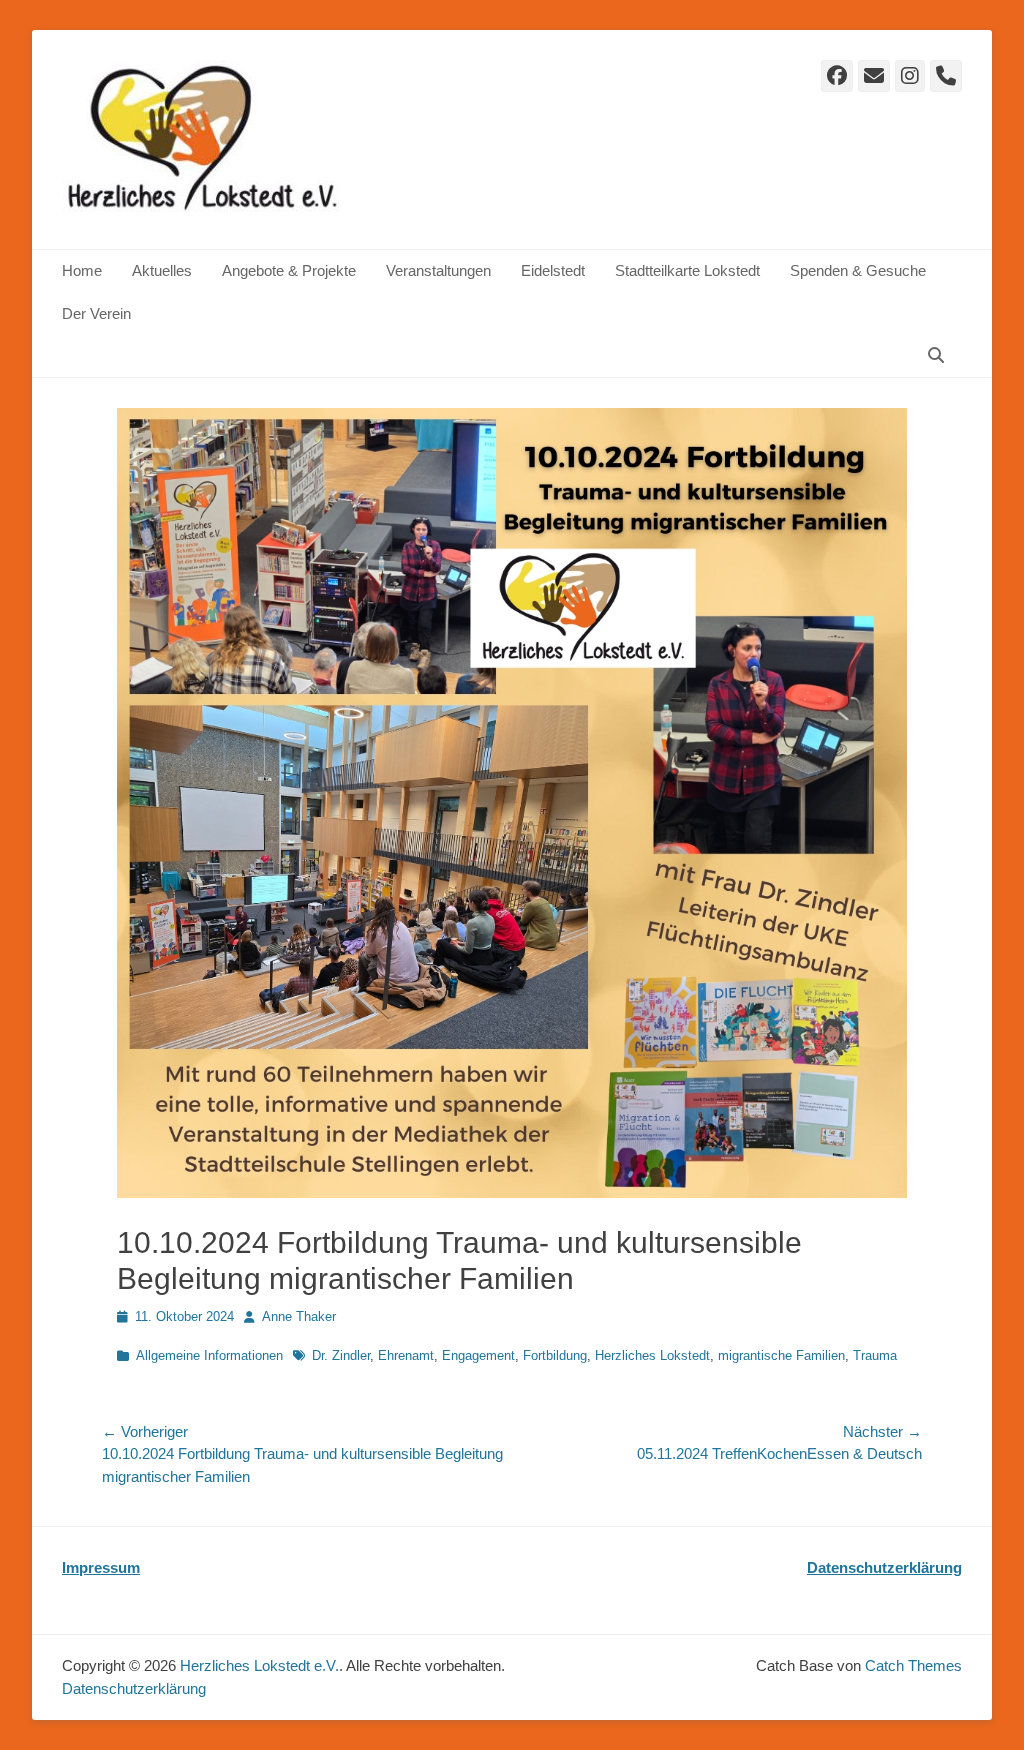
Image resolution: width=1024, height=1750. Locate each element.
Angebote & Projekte (289, 270)
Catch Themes (913, 1665)
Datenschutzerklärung (884, 1567)
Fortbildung (555, 1355)
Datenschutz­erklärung (134, 1688)
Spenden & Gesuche (858, 270)
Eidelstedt (553, 270)
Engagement (478, 1355)
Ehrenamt (406, 1355)
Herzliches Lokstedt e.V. (259, 1665)
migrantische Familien (781, 1355)
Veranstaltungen (438, 270)
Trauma (875, 1355)
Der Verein (96, 313)
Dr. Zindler (341, 1355)
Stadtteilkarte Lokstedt (687, 270)
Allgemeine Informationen (209, 1355)
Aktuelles (162, 270)
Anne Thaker (299, 1316)
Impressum (101, 1567)
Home (82, 270)
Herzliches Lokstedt (652, 1355)
